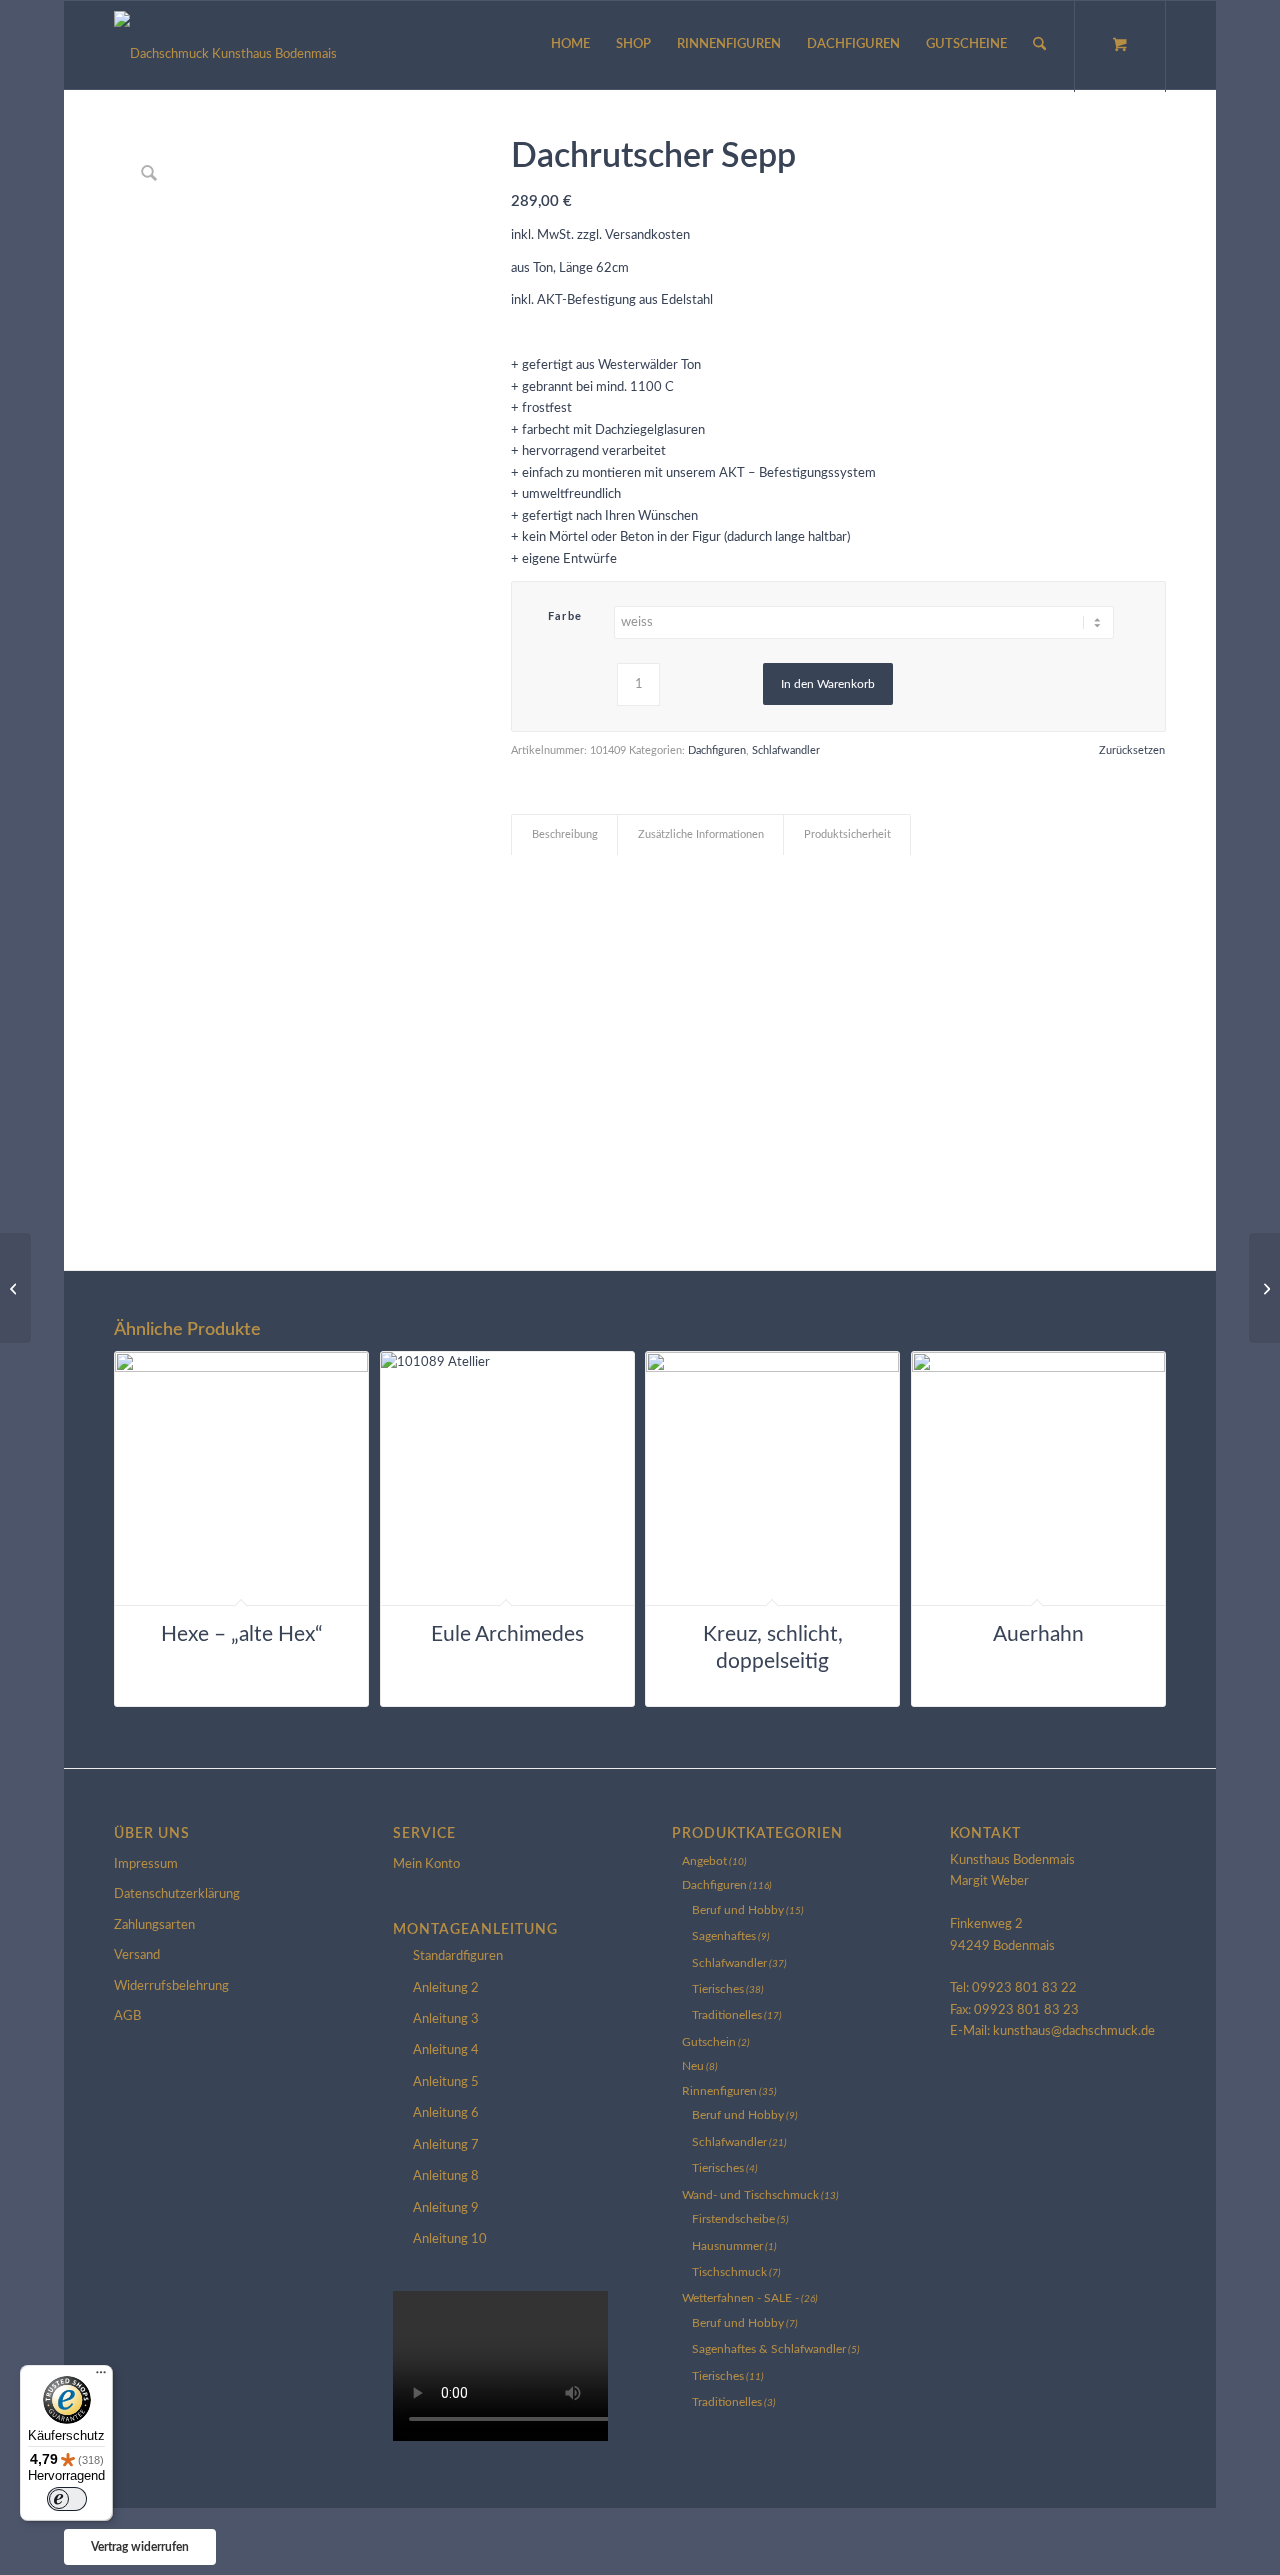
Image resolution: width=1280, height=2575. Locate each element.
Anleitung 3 (446, 2019)
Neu (693, 2066)
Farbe (565, 616)
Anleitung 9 (446, 2208)
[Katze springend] (1264, 1288)
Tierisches (718, 1989)
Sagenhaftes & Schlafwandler (769, 2349)
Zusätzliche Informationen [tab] (701, 834)
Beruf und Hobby (738, 1910)
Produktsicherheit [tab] (847, 834)
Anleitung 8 (446, 2176)
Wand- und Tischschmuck (750, 2195)
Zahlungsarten (154, 1925)
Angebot (704, 1861)
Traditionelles (727, 2015)
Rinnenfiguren (719, 2091)
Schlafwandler (786, 750)
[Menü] (101, 2377)
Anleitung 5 (446, 2082)
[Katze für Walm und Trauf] (15, 1288)
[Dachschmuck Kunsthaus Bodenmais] (225, 45)
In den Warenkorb (828, 684)
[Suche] (1039, 45)
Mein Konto (426, 1864)
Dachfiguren (717, 750)
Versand (137, 1955)
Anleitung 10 (450, 2239)
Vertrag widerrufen (140, 2547)
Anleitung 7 (446, 2145)
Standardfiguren (458, 1956)
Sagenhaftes (724, 1936)
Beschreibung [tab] (565, 834)
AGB (127, 2016)
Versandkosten (647, 235)
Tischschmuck (729, 2272)
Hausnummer (727, 2246)
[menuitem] (570, 45)
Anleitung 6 (446, 2113)
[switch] (67, 2499)
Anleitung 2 (446, 1988)
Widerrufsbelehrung (171, 1986)
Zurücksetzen (1132, 750)
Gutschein (709, 2042)
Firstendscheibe (733, 2219)
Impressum (146, 1864)
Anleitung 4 (446, 2050)
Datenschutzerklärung (177, 1894)
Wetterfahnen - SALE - (740, 2298)
